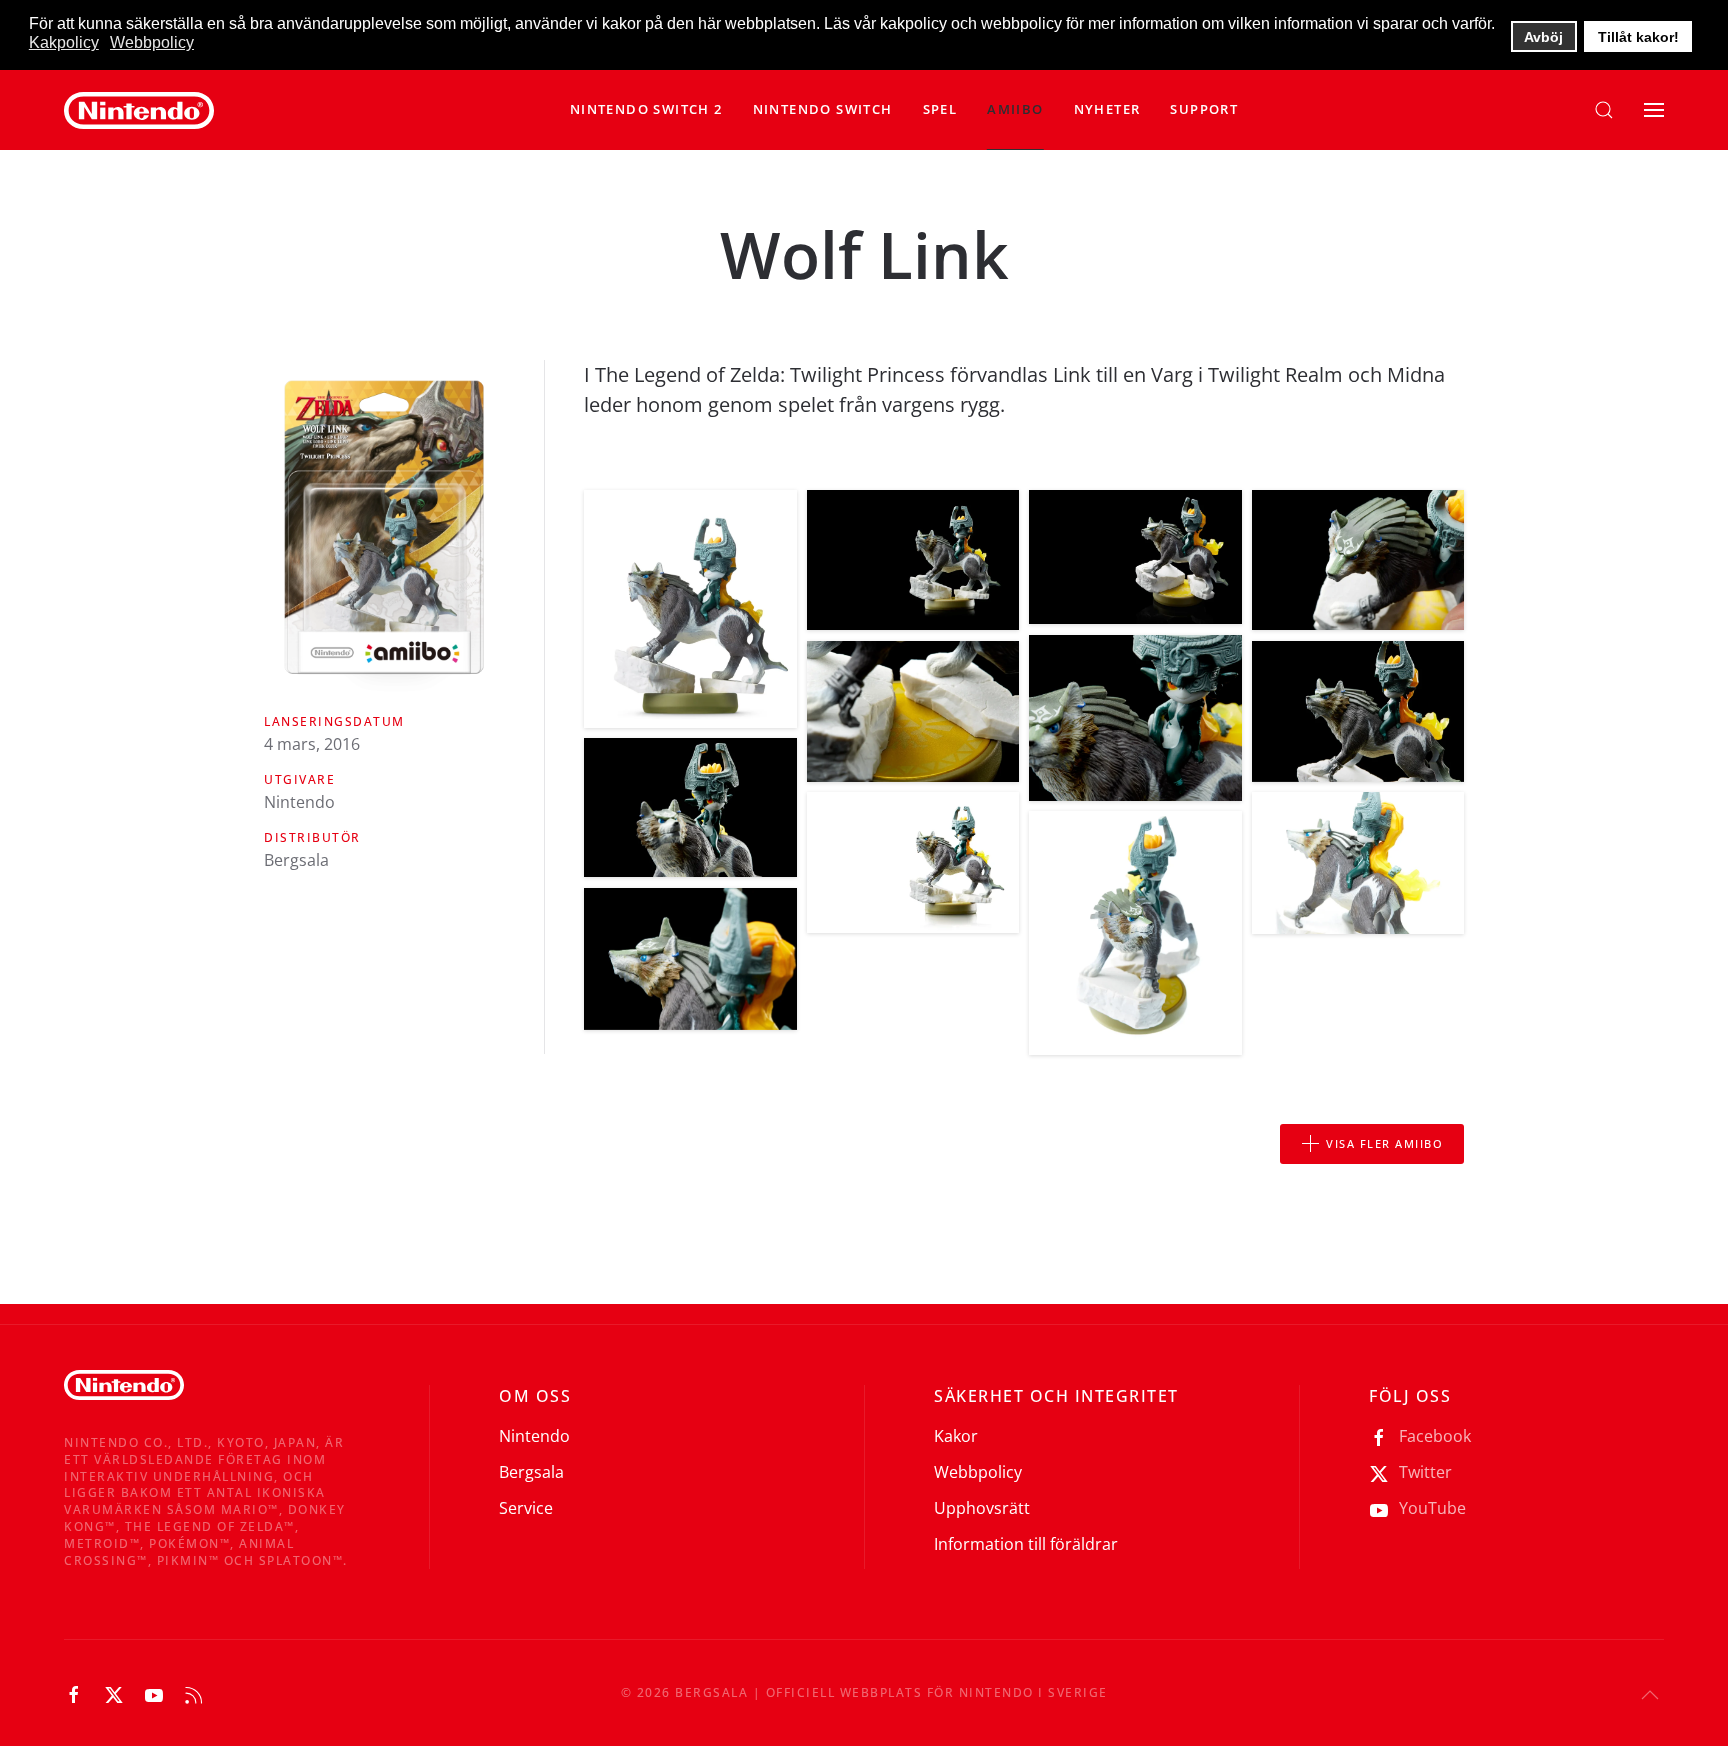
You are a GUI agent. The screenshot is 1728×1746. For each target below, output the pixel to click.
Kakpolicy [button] (64, 42)
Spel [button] (940, 109)
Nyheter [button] (1107, 109)
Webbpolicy (978, 1472)
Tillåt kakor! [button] (1638, 37)
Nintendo (534, 1436)
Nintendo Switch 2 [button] (646, 109)
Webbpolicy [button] (152, 42)
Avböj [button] (1543, 37)
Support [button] (1204, 109)
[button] (823, 110)
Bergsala (531, 1472)
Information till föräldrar (1026, 1544)
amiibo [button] (1015, 109)
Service (526, 1508)
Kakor (956, 1436)
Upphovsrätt (982, 1508)
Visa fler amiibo (1384, 1143)
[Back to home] (139, 110)
